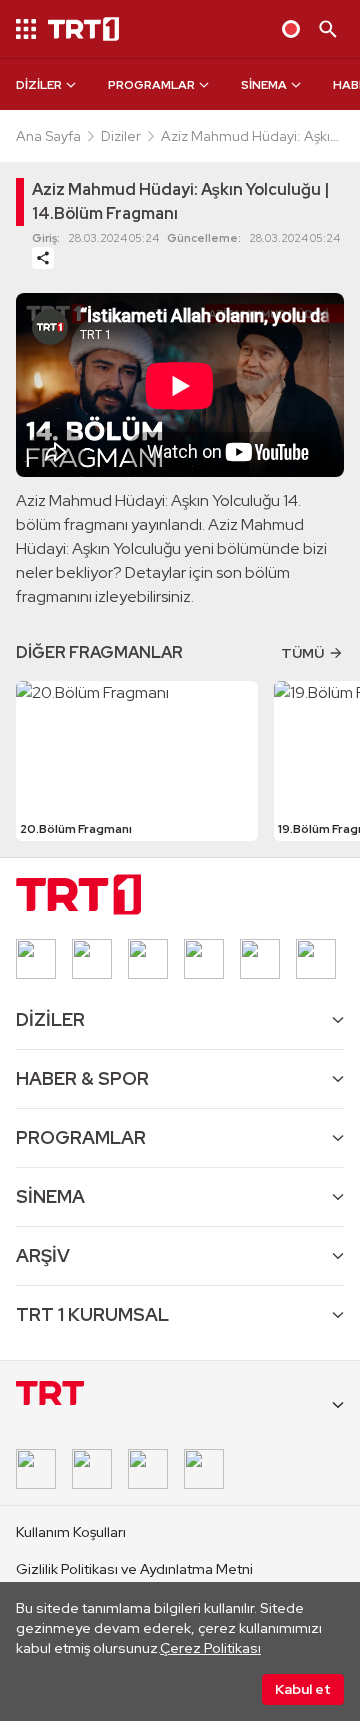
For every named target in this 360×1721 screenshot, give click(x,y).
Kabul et (303, 1689)
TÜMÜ (302, 653)
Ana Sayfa (48, 136)
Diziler (121, 136)
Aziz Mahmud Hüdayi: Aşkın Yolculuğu (249, 136)
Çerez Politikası (210, 1648)
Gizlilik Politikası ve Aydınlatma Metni (134, 1569)
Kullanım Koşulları (71, 1532)
